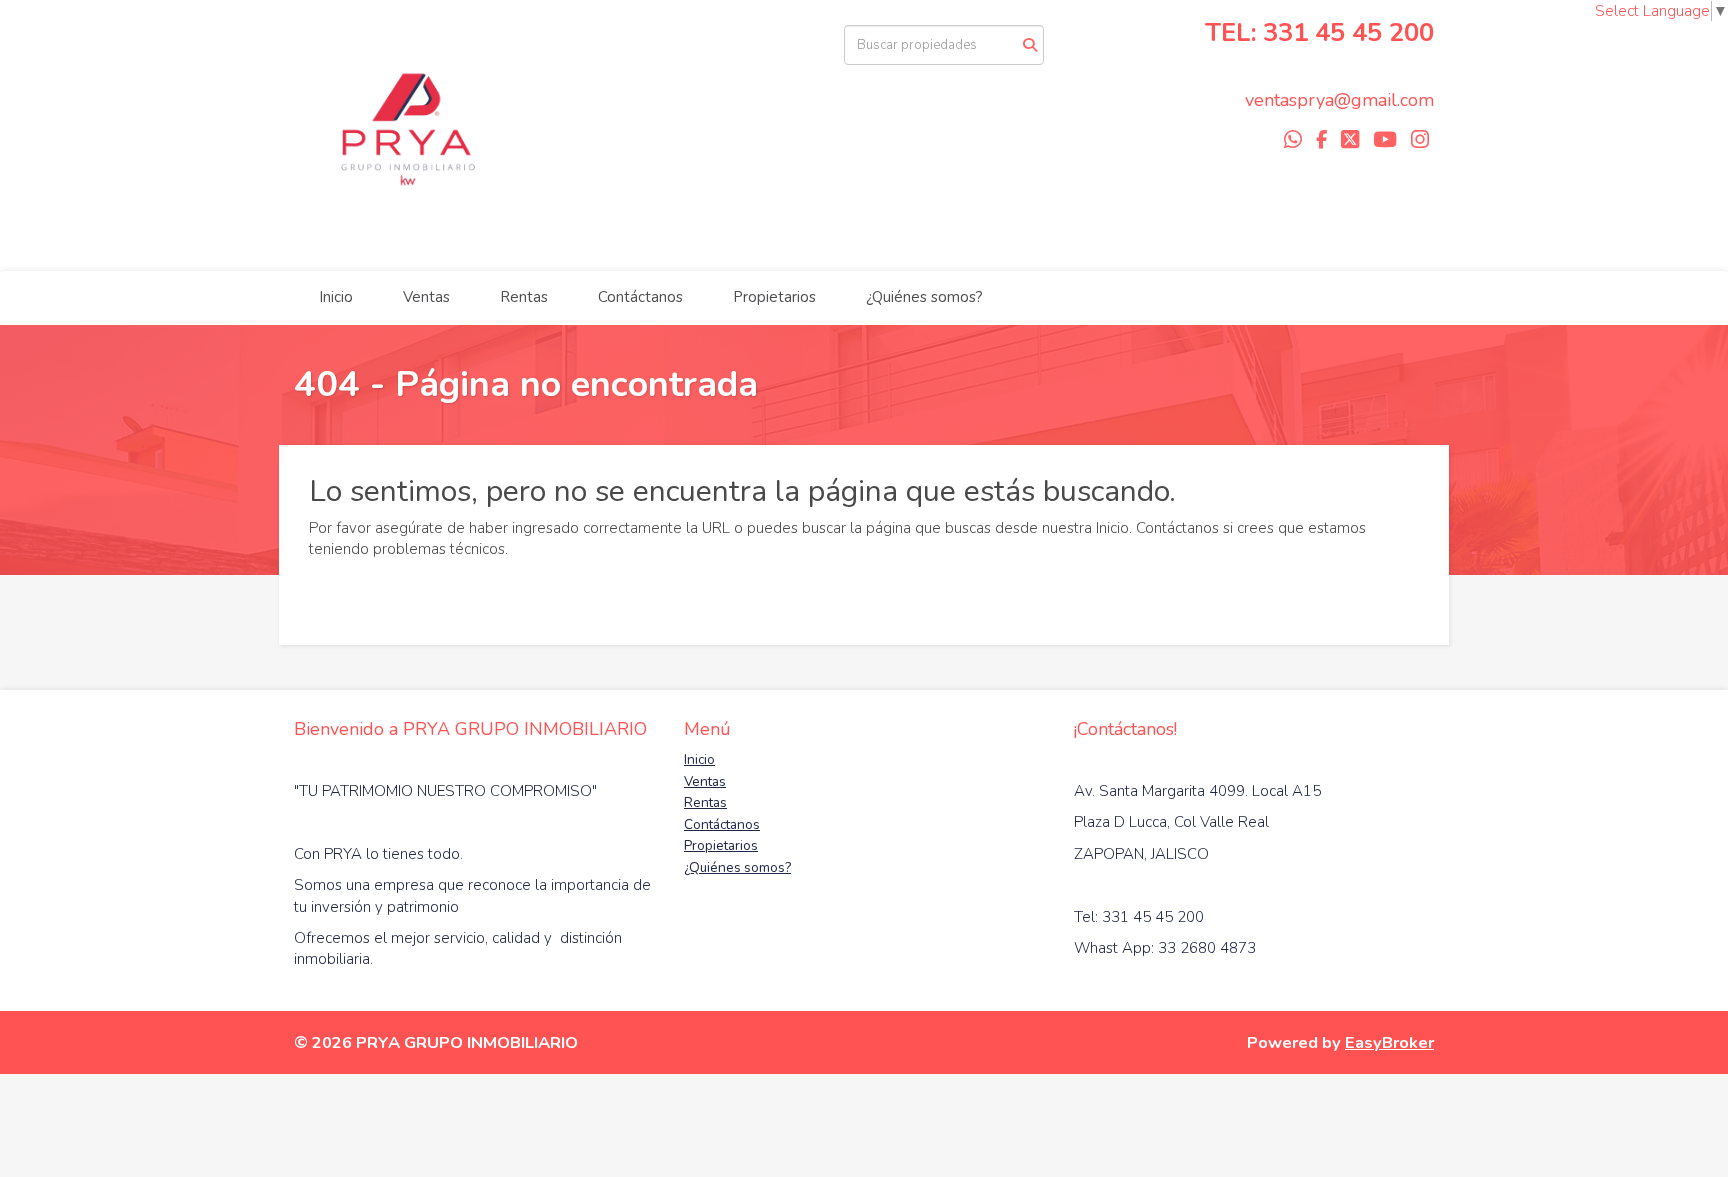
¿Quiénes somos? (924, 297)
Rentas (524, 297)
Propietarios (774, 297)
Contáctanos (640, 297)
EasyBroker (1389, 1042)
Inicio (336, 297)
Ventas (426, 297)
